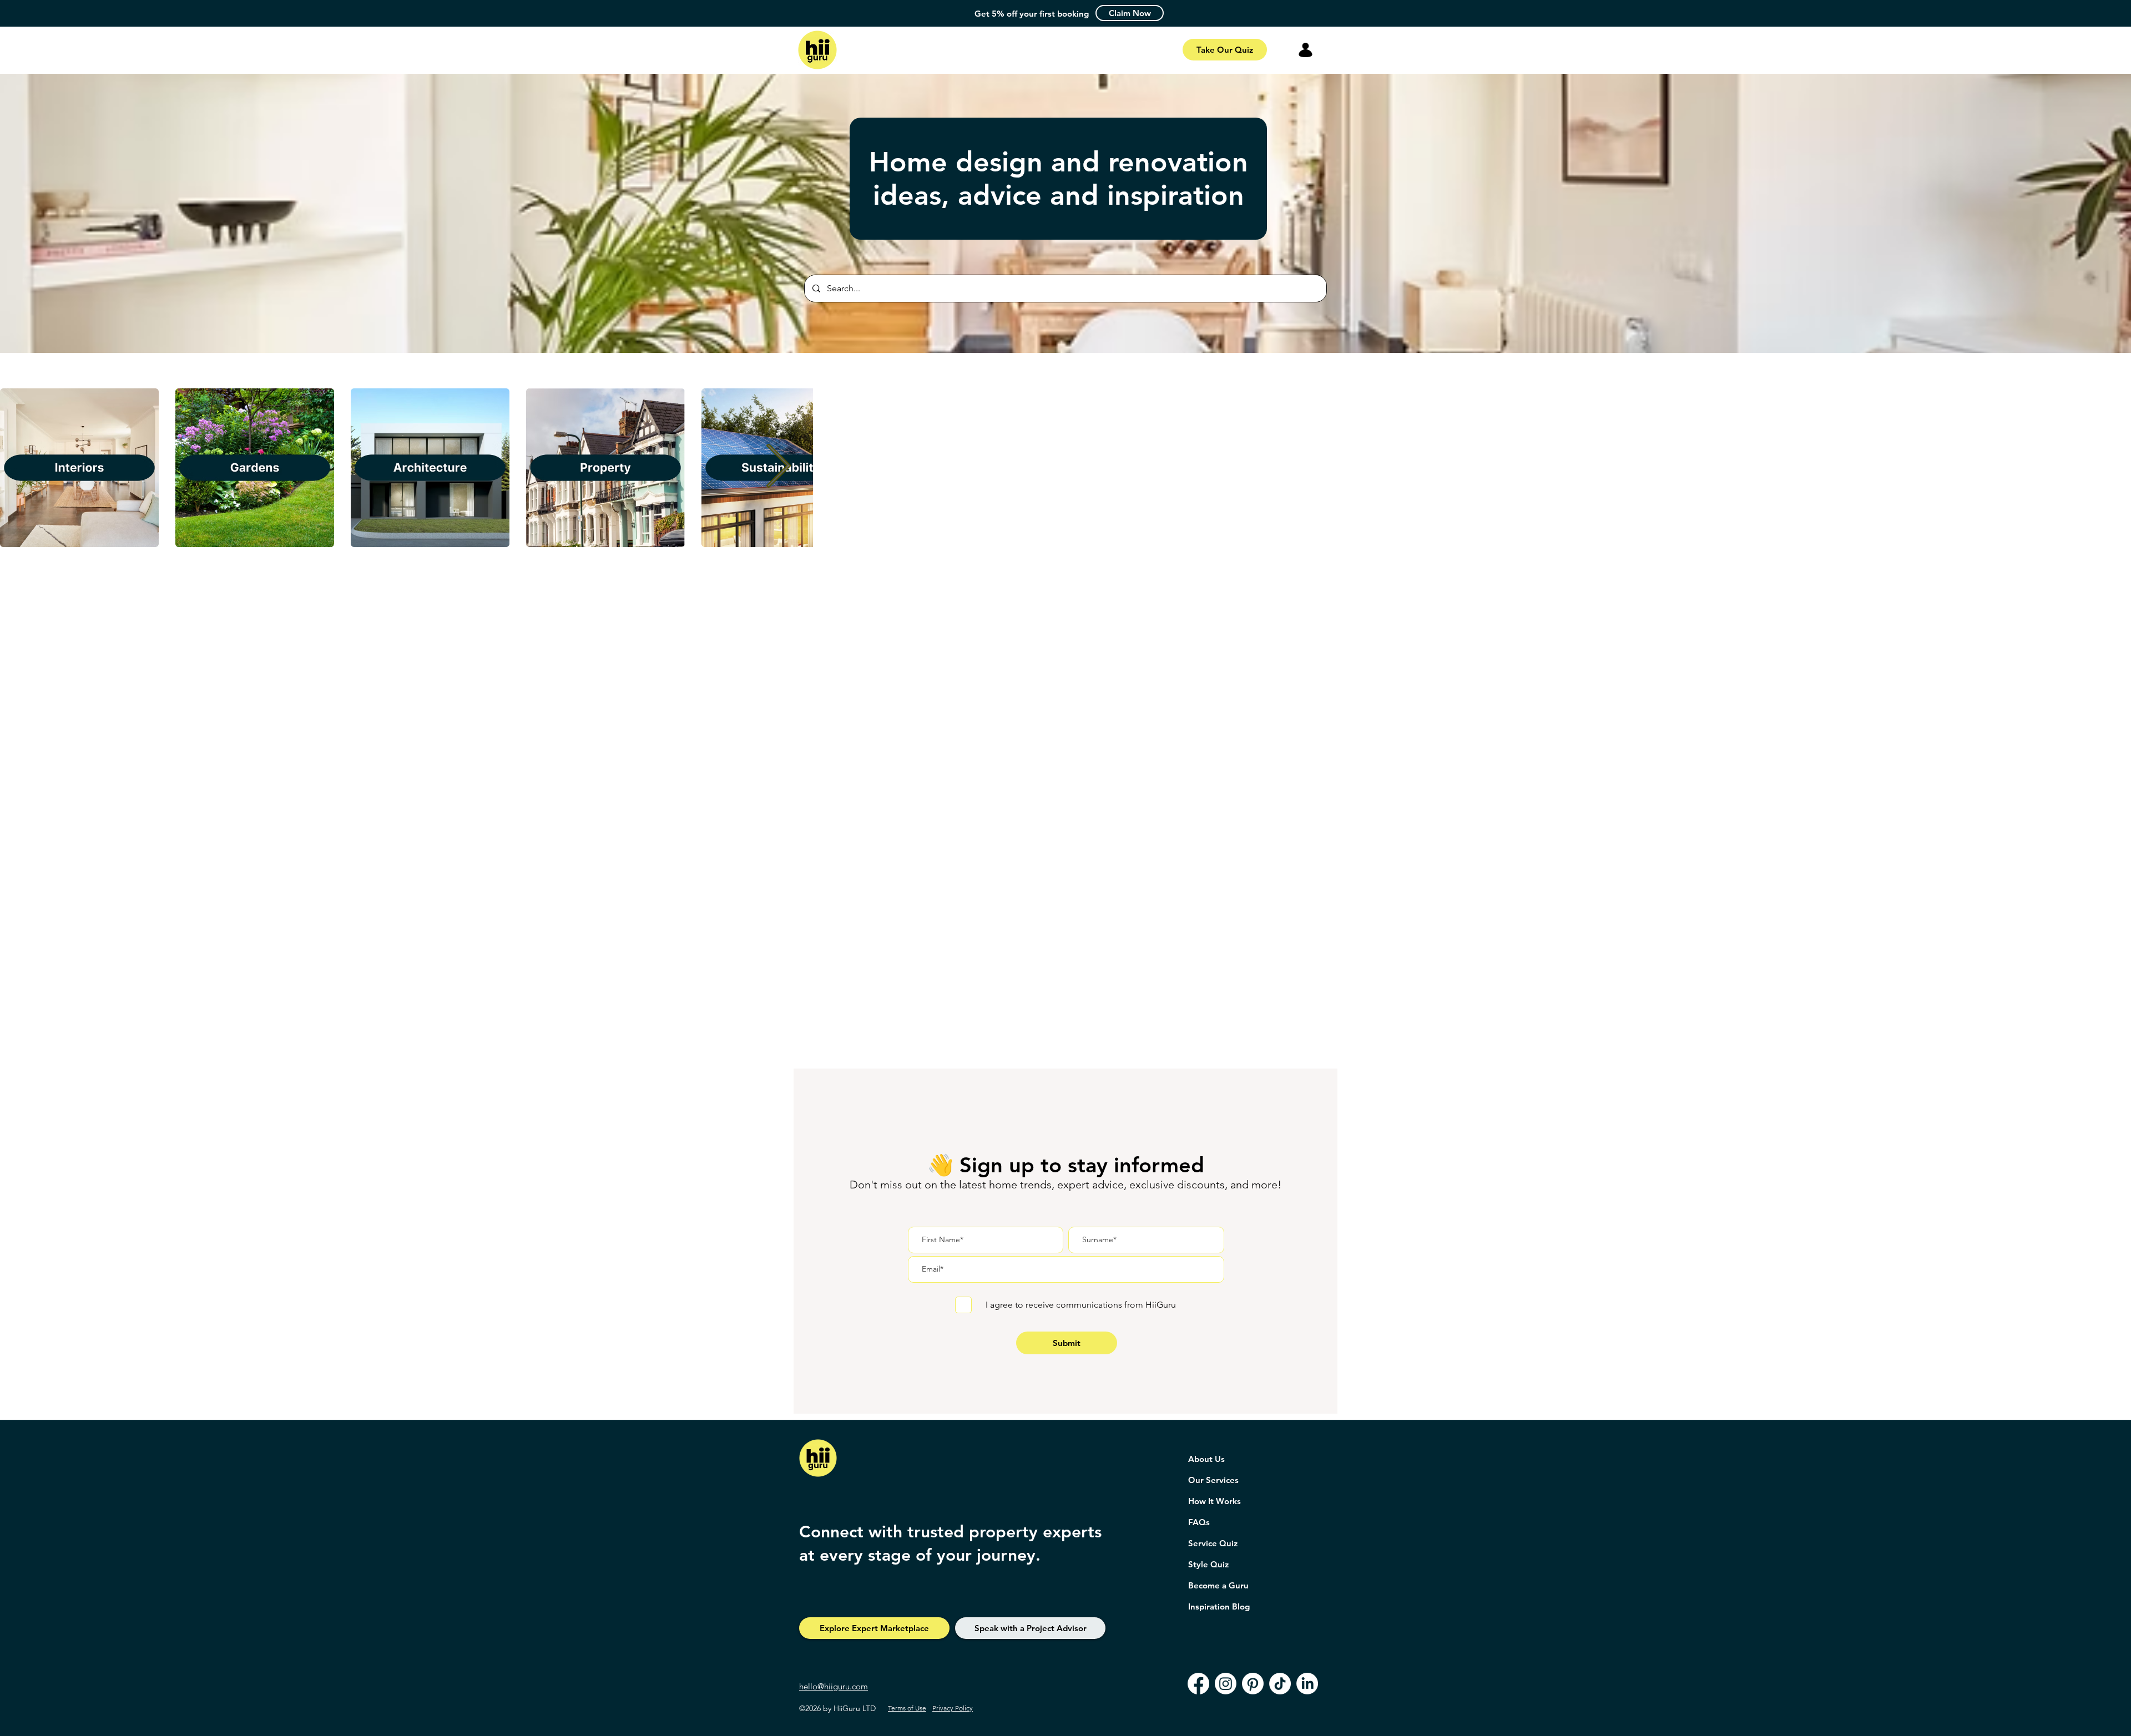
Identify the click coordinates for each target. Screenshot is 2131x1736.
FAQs (1199, 1522)
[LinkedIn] (1307, 1684)
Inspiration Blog (1219, 1606)
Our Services (1213, 1480)
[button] (1130, 13)
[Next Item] (778, 468)
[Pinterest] (1253, 1684)
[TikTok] (1280, 1684)
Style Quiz (1208, 1564)
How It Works (1215, 1501)
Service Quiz (1213, 1543)
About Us (1206, 1459)
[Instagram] (1226, 1684)
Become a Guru (1218, 1585)
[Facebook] (1198, 1684)
